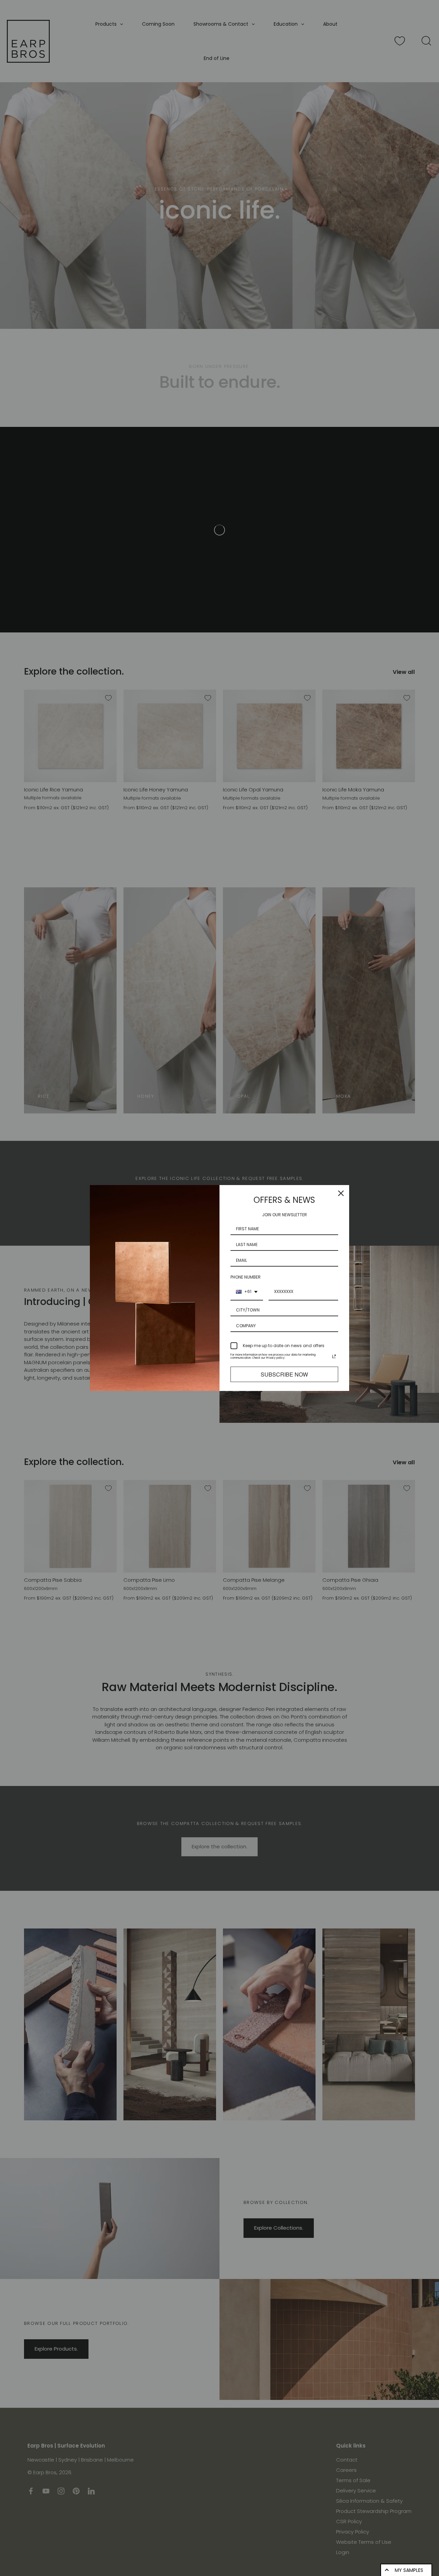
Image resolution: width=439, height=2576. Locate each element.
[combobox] (247, 1292)
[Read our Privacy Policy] (334, 1356)
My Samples (409, 2570)
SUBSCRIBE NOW (284, 1374)
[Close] (341, 1193)
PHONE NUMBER (246, 1277)
